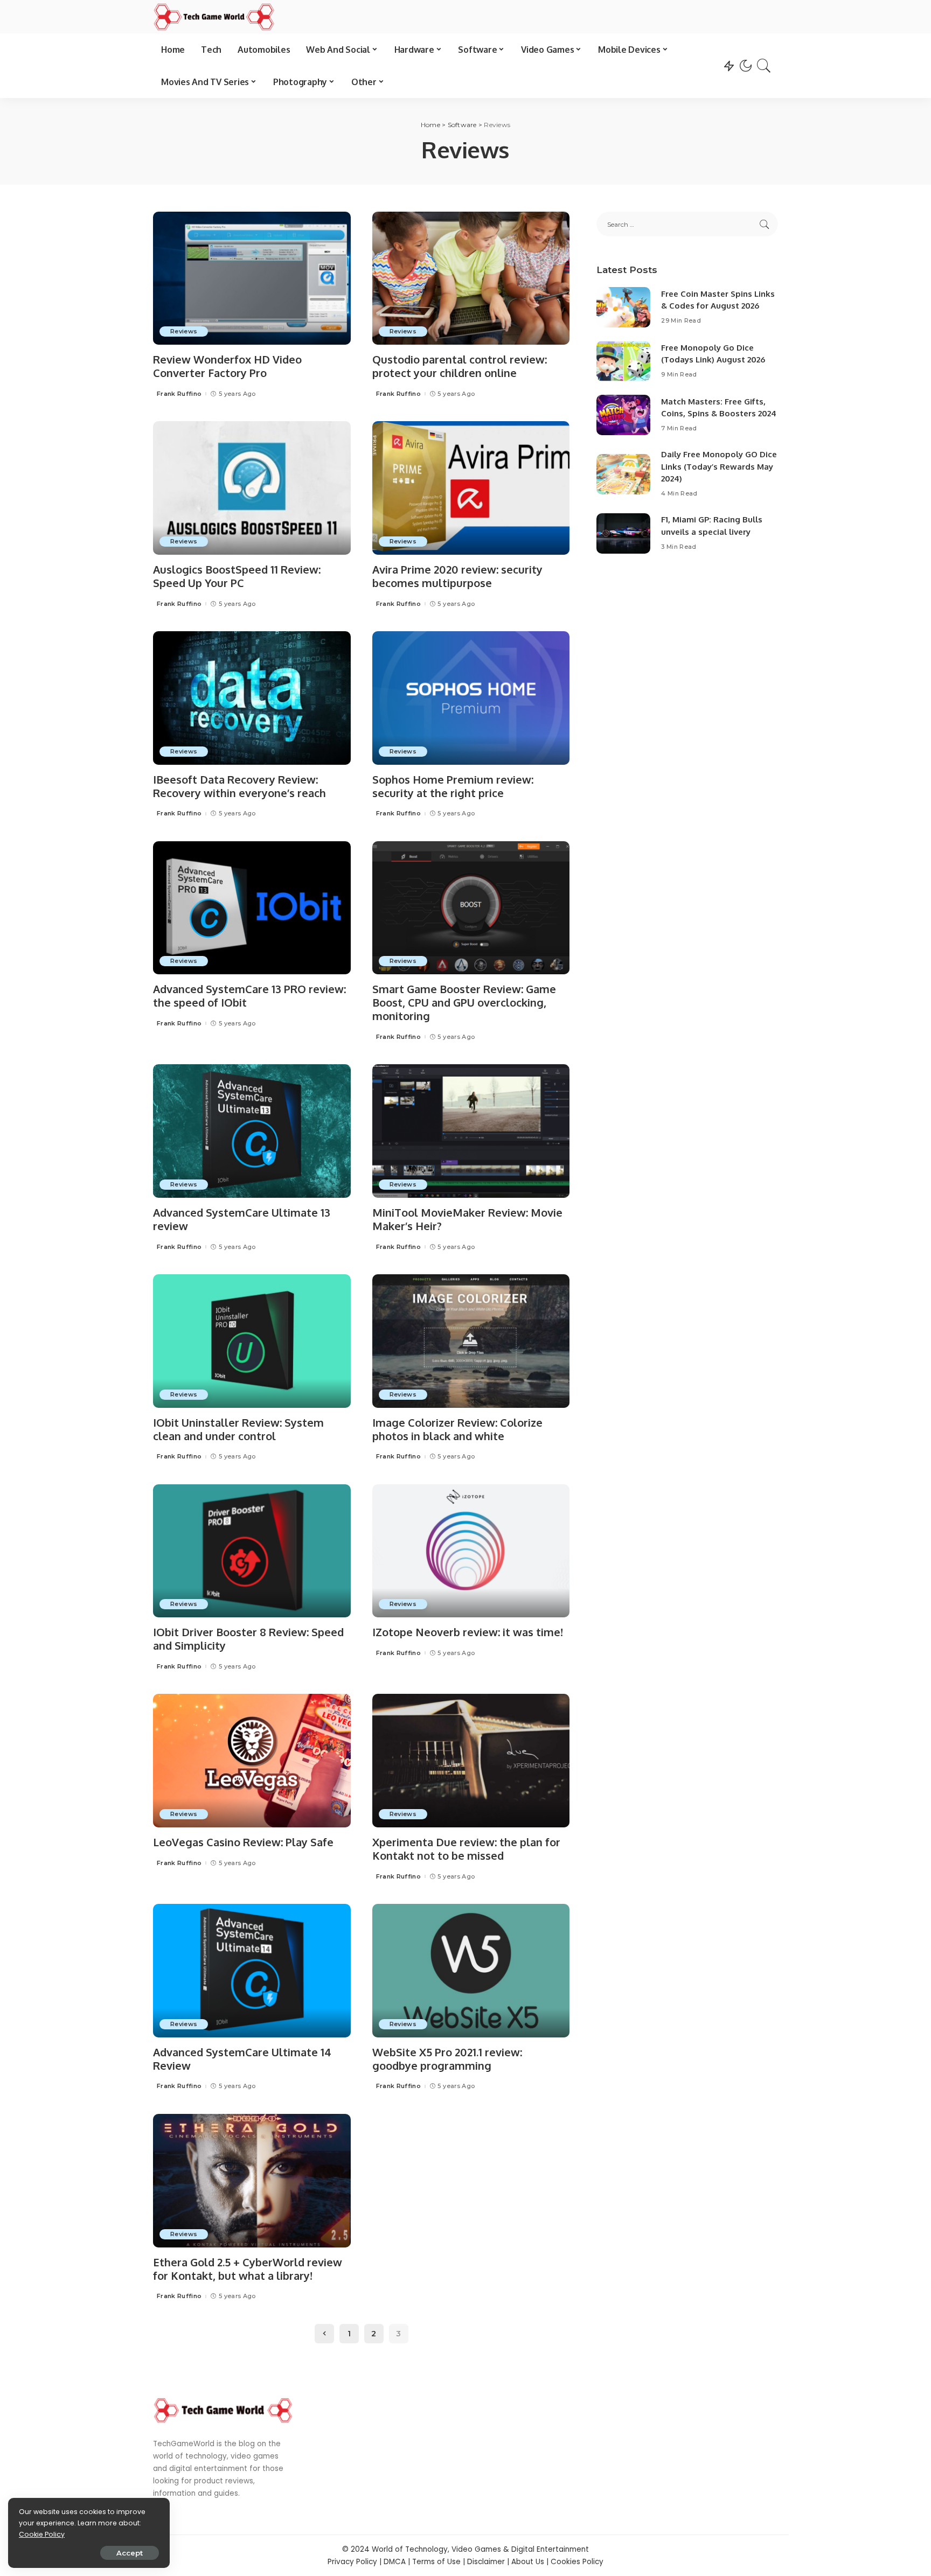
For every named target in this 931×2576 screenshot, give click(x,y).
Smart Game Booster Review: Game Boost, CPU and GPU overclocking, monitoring (464, 1002)
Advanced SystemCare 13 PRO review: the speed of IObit (249, 996)
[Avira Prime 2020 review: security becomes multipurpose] (471, 488)
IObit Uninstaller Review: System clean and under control (238, 1429)
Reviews (184, 331)
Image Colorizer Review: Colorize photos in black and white (457, 1429)
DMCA (395, 2562)
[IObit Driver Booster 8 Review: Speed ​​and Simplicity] (252, 1551)
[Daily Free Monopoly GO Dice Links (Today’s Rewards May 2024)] (623, 474)
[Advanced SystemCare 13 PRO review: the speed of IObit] (252, 908)
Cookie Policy (42, 2534)
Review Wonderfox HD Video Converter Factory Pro (227, 366)
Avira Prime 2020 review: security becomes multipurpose (457, 576)
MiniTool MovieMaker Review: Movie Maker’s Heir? (467, 1219)
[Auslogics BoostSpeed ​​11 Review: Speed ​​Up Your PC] (252, 488)
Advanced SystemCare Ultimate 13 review (242, 1219)
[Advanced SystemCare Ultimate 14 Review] (252, 1971)
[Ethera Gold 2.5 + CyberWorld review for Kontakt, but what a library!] (252, 2181)
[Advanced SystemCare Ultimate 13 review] (252, 1131)
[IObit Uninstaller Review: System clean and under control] (252, 1341)
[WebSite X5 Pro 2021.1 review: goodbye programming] (471, 1971)
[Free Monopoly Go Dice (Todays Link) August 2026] (623, 361)
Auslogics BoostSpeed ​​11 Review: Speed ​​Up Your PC (237, 576)
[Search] (764, 66)
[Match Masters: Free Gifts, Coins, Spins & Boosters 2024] (623, 415)
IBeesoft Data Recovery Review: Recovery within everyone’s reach (239, 786)
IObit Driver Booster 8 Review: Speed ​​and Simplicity (250, 1639)
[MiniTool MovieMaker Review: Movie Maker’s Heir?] (471, 1131)
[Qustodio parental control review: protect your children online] (471, 278)
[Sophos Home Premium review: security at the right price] (471, 698)
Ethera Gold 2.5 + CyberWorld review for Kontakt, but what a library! (248, 2269)
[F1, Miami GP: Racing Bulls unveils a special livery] (623, 533)
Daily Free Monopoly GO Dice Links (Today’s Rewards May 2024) (719, 466)
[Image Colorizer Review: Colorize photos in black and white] (471, 1341)
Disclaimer (486, 2562)
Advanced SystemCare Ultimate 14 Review (242, 2059)
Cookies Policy (577, 2562)
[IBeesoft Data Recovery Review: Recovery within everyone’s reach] (252, 698)
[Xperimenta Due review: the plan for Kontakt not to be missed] (471, 1761)
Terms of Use (436, 2562)
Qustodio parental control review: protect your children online (460, 366)
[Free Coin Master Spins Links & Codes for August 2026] (623, 307)
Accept (130, 2553)
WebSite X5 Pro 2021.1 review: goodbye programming (447, 2059)
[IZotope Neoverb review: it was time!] (471, 1551)
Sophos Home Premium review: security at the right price (453, 786)
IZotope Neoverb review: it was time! (468, 1632)
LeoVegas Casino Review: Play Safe (243, 1842)
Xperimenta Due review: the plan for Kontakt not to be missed (466, 1849)
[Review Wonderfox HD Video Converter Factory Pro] (252, 278)
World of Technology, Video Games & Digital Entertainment (480, 2549)
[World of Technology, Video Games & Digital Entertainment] (214, 17)
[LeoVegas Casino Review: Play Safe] (252, 1761)
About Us (528, 2562)
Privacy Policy (352, 2562)
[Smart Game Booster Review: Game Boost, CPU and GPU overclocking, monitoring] (471, 908)
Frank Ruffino (179, 394)
